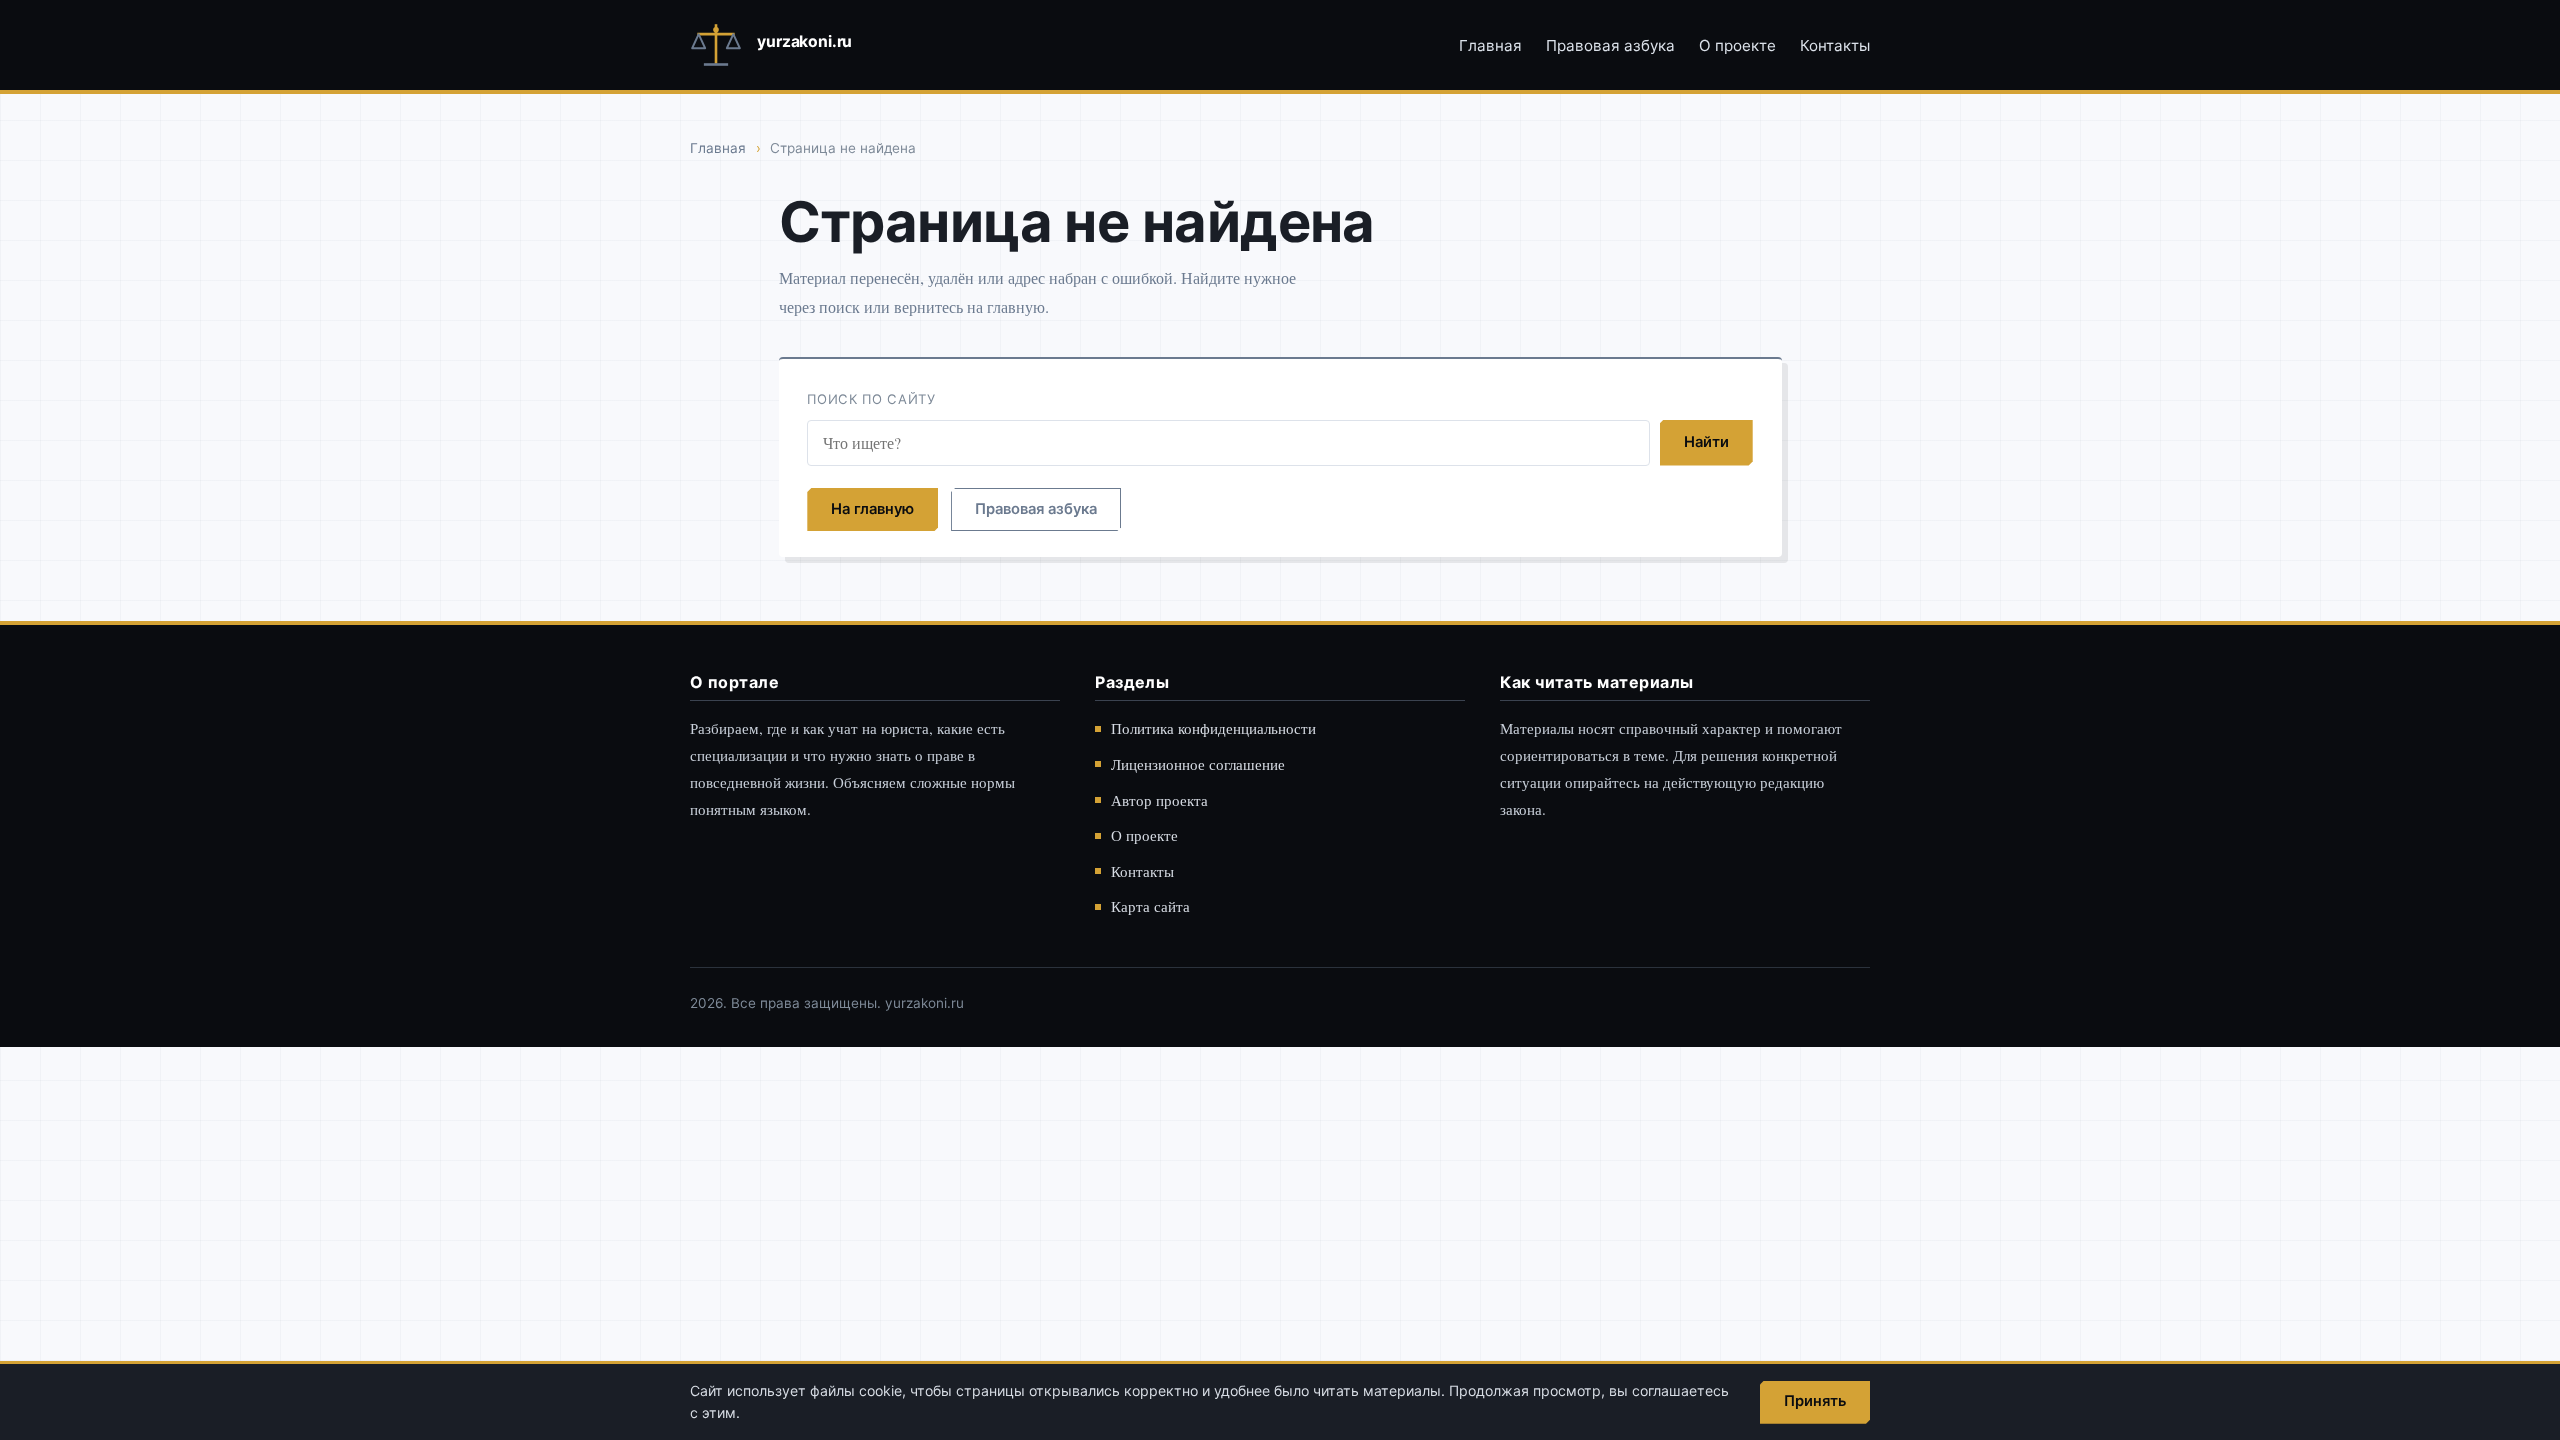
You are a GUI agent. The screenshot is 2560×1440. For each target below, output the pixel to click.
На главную (872, 509)
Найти (1706, 442)
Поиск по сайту (871, 399)
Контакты (1835, 45)
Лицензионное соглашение (1198, 764)
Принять (1815, 1401)
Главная (1490, 45)
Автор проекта (1159, 800)
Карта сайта (1150, 906)
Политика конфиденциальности (1213, 728)
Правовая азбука (1610, 45)
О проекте (1737, 45)
